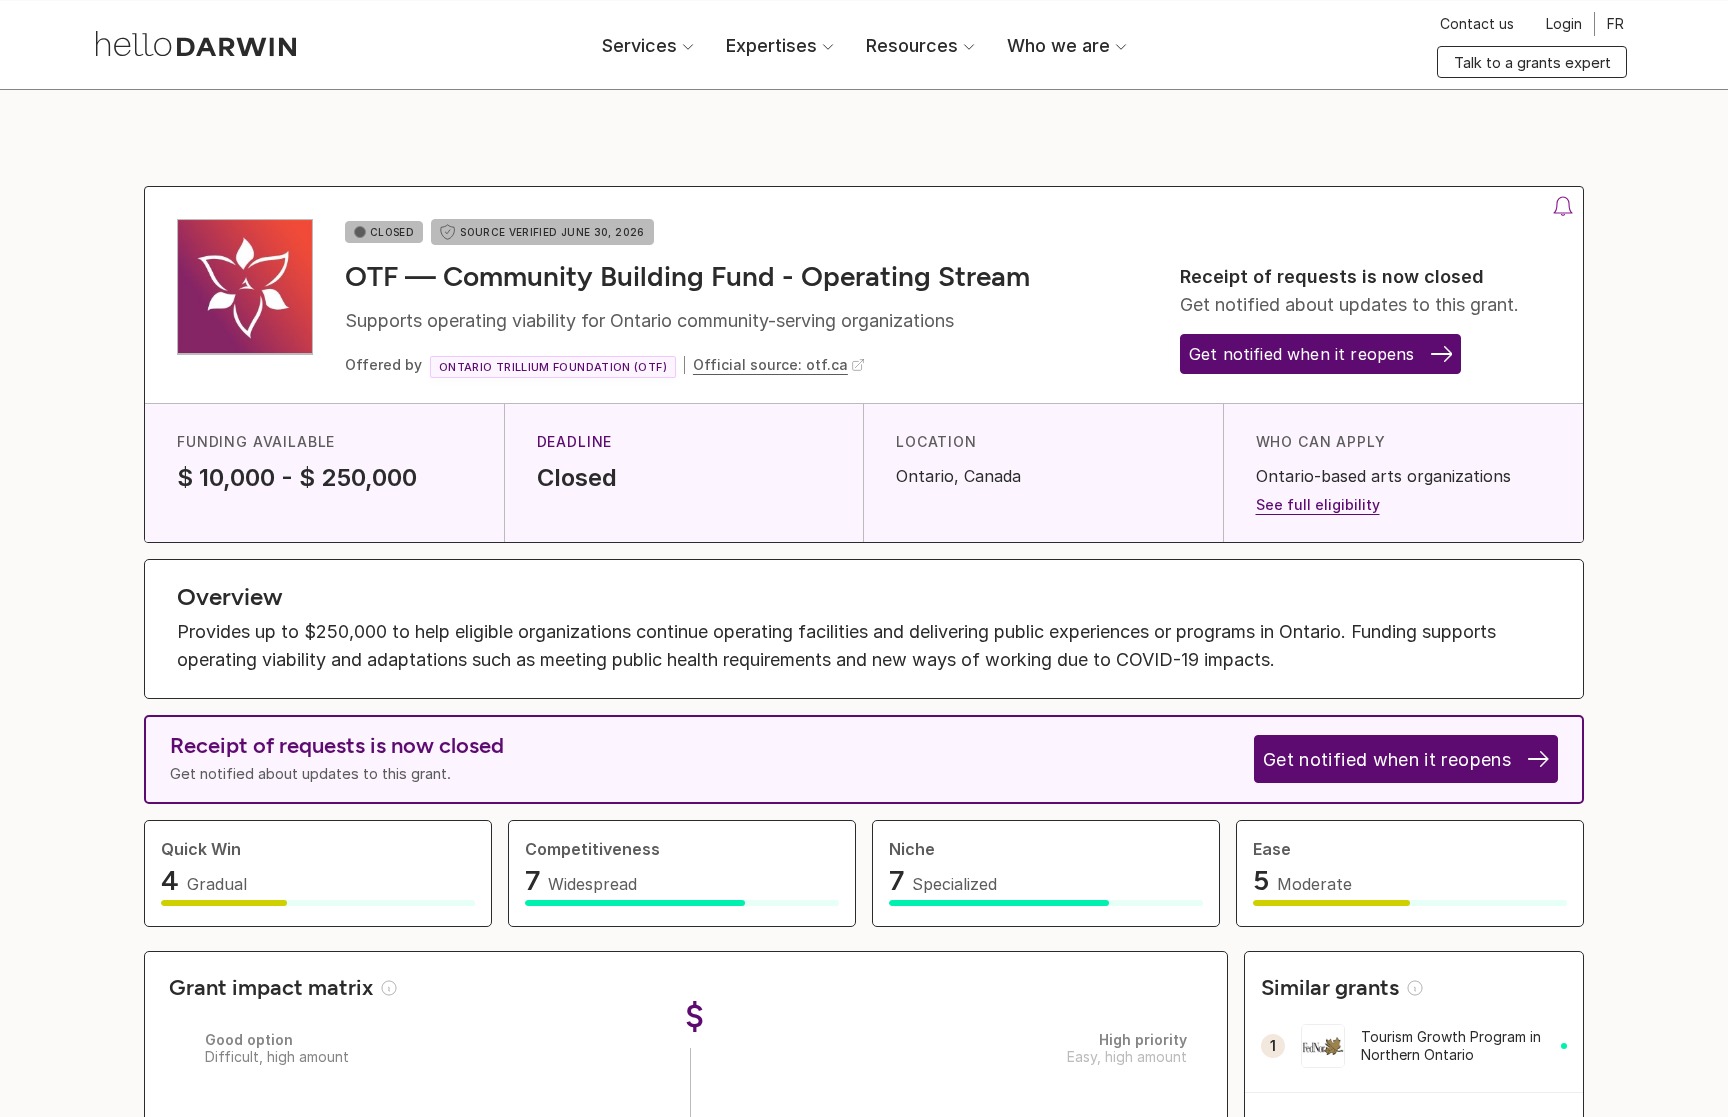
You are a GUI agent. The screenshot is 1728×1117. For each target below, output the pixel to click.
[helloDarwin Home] (196, 43)
